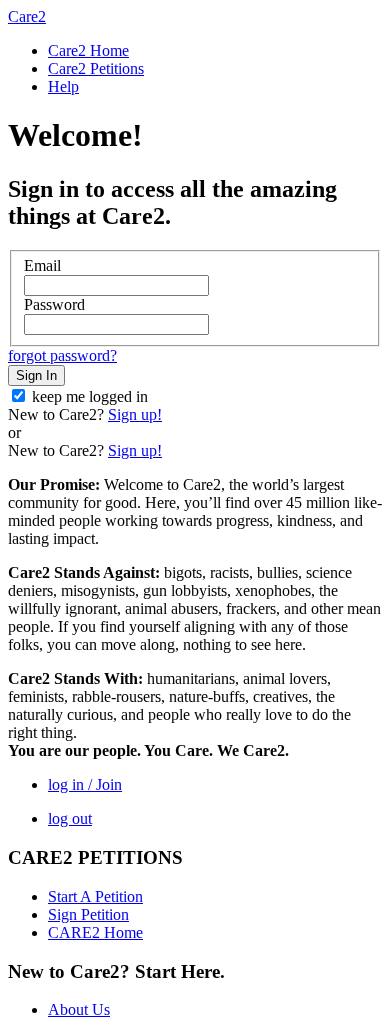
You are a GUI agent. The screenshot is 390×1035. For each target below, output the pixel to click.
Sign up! (135, 414)
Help (63, 86)
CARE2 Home (95, 932)
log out (70, 818)
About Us (79, 1009)
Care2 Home (88, 50)
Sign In (36, 375)
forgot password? (62, 355)
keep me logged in (90, 396)
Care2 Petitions (96, 68)
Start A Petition (95, 896)
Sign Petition (88, 914)
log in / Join (85, 784)
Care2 (27, 16)
